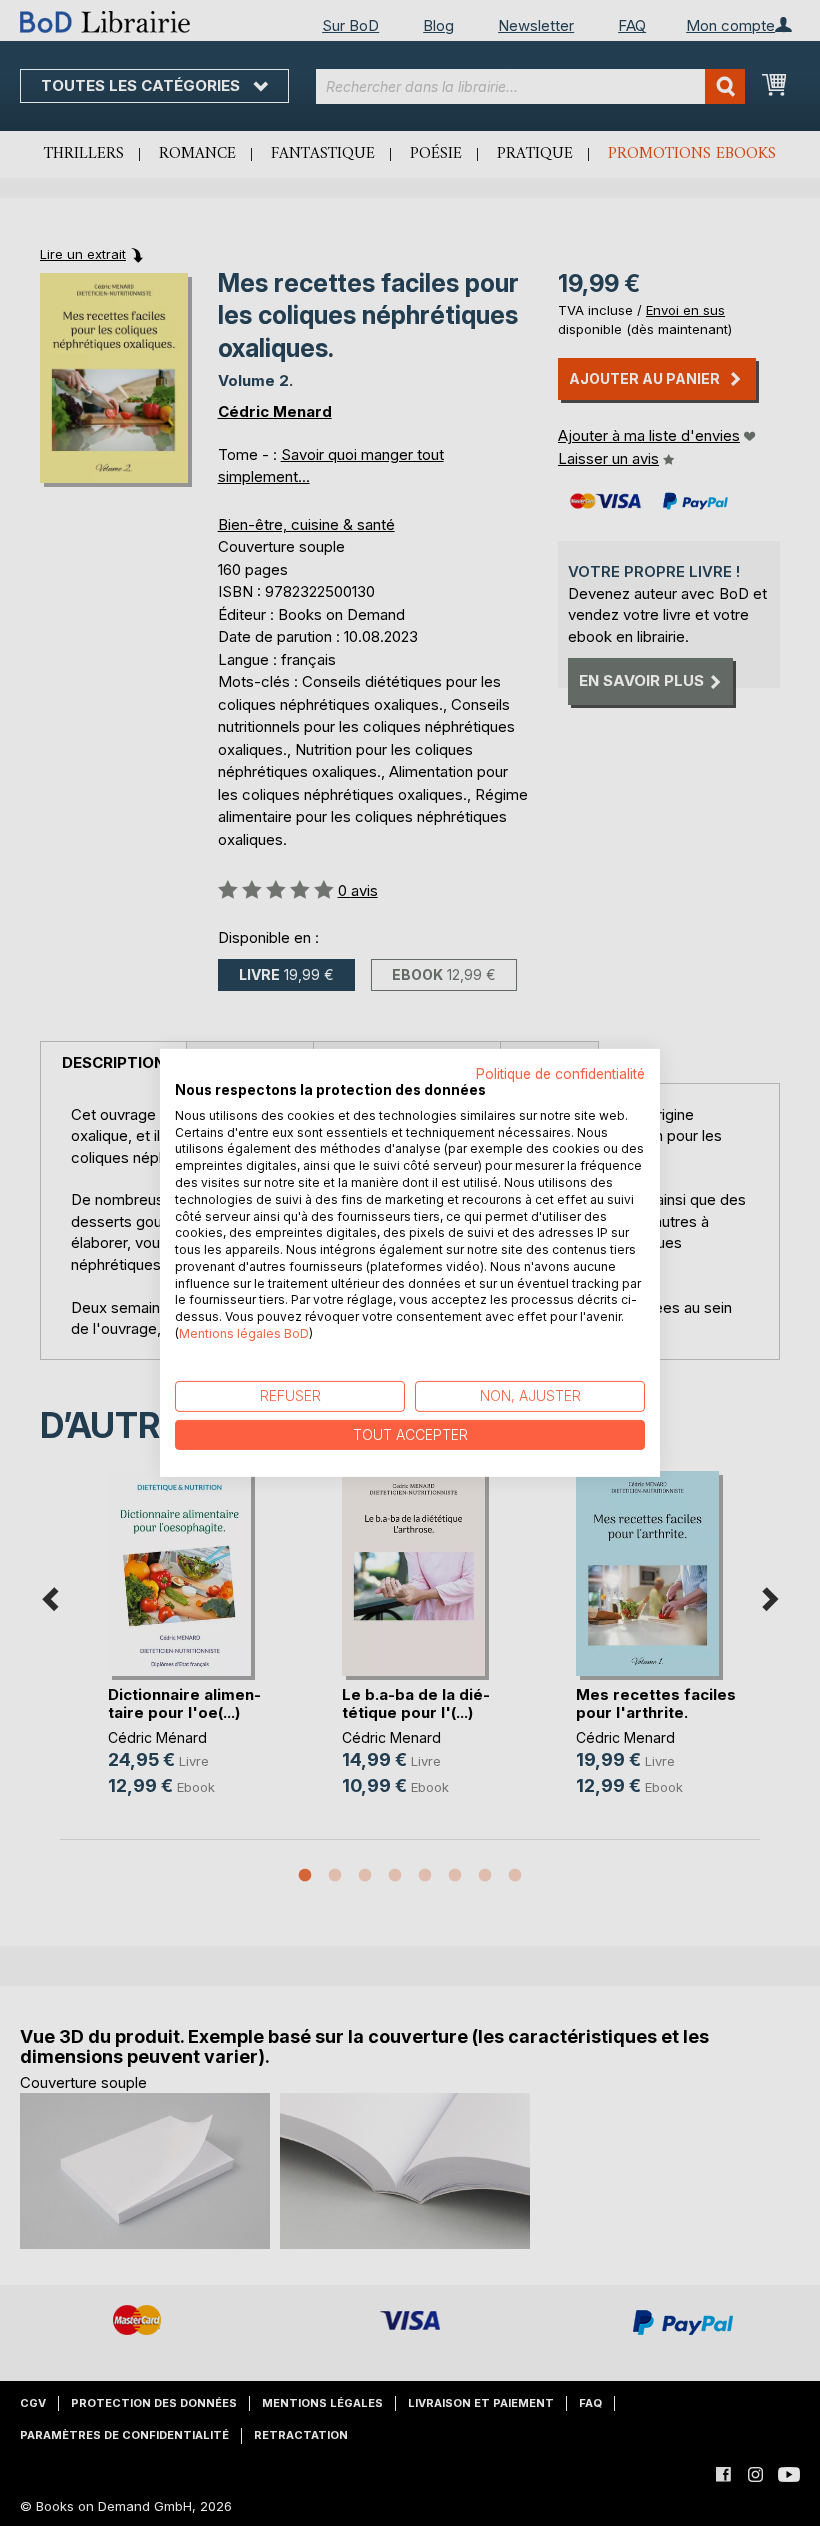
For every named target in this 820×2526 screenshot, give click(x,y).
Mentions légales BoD (244, 1333)
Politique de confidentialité (560, 1074)
